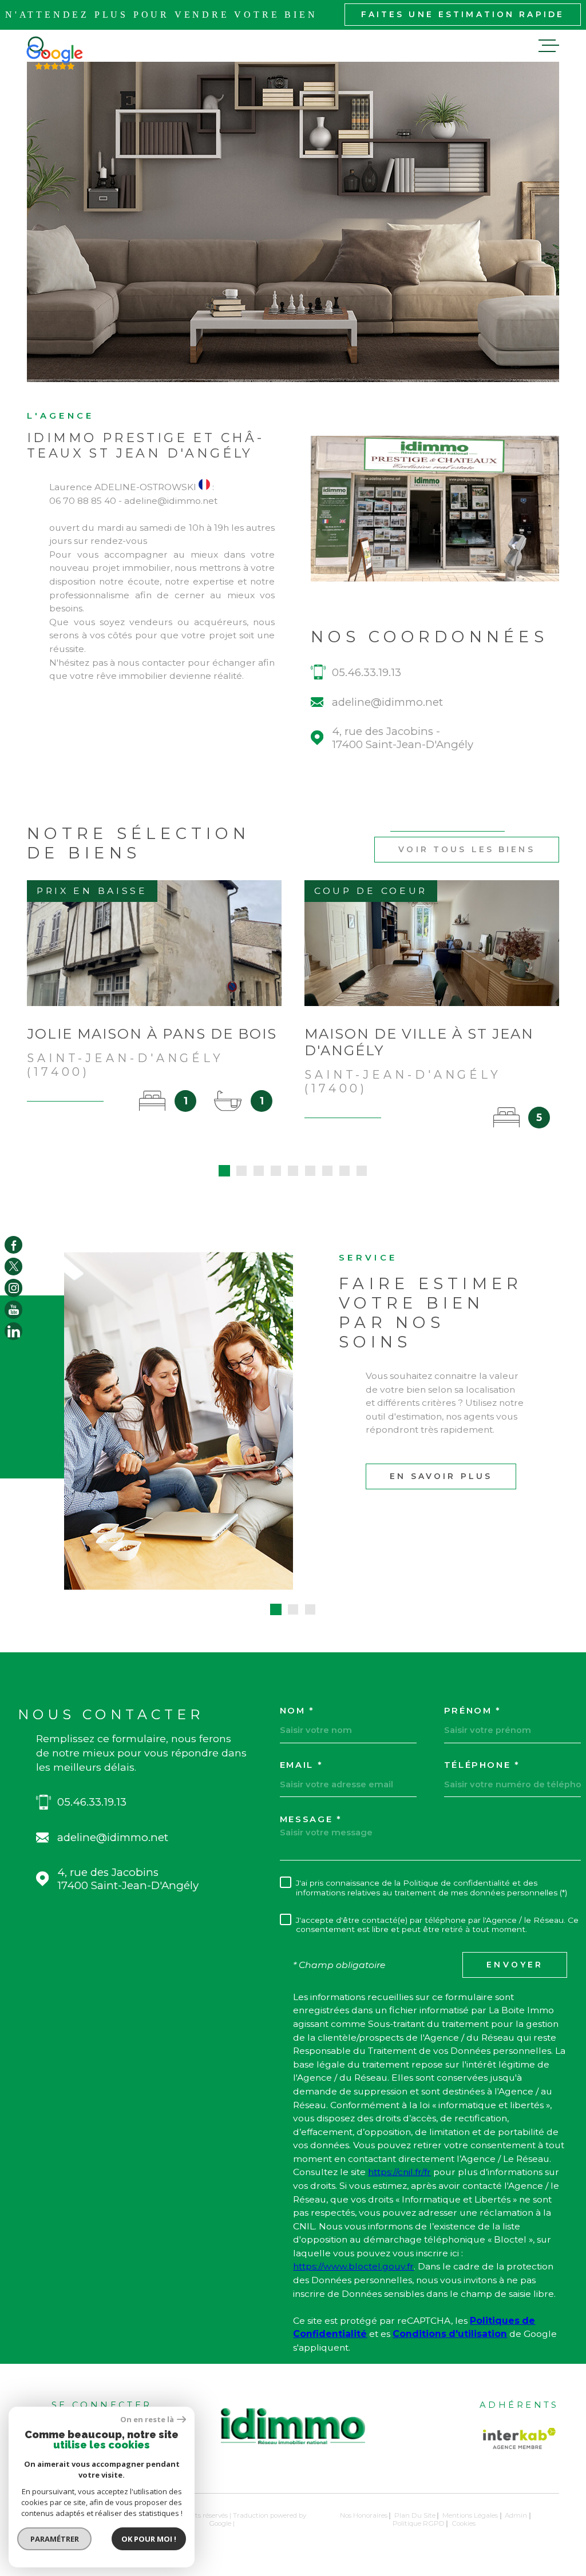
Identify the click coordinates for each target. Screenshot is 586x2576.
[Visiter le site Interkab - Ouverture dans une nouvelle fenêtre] (520, 2438)
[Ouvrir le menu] (549, 46)
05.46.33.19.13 (367, 672)
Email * (301, 1765)
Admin (516, 2515)
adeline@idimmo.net (388, 702)
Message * (311, 1820)
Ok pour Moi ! (149, 2539)
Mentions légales (470, 2515)
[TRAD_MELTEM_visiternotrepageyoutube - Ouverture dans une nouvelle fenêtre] (13, 1309)
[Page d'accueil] (293, 2450)
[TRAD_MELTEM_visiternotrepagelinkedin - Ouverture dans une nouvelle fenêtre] (13, 1331)
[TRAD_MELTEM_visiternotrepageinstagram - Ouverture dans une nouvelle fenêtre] (13, 1288)
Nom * (297, 1711)
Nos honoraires (364, 2515)
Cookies (464, 2524)
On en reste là (147, 2420)
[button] (224, 1171)
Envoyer (515, 1965)
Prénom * (472, 1711)
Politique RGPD (419, 2523)
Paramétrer (55, 2539)
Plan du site (415, 2515)
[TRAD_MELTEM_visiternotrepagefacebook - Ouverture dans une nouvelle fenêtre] (13, 1245)
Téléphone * (482, 1765)
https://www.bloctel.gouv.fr (353, 2266)
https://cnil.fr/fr (399, 2172)
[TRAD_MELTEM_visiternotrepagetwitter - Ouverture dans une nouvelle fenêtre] (13, 1267)
